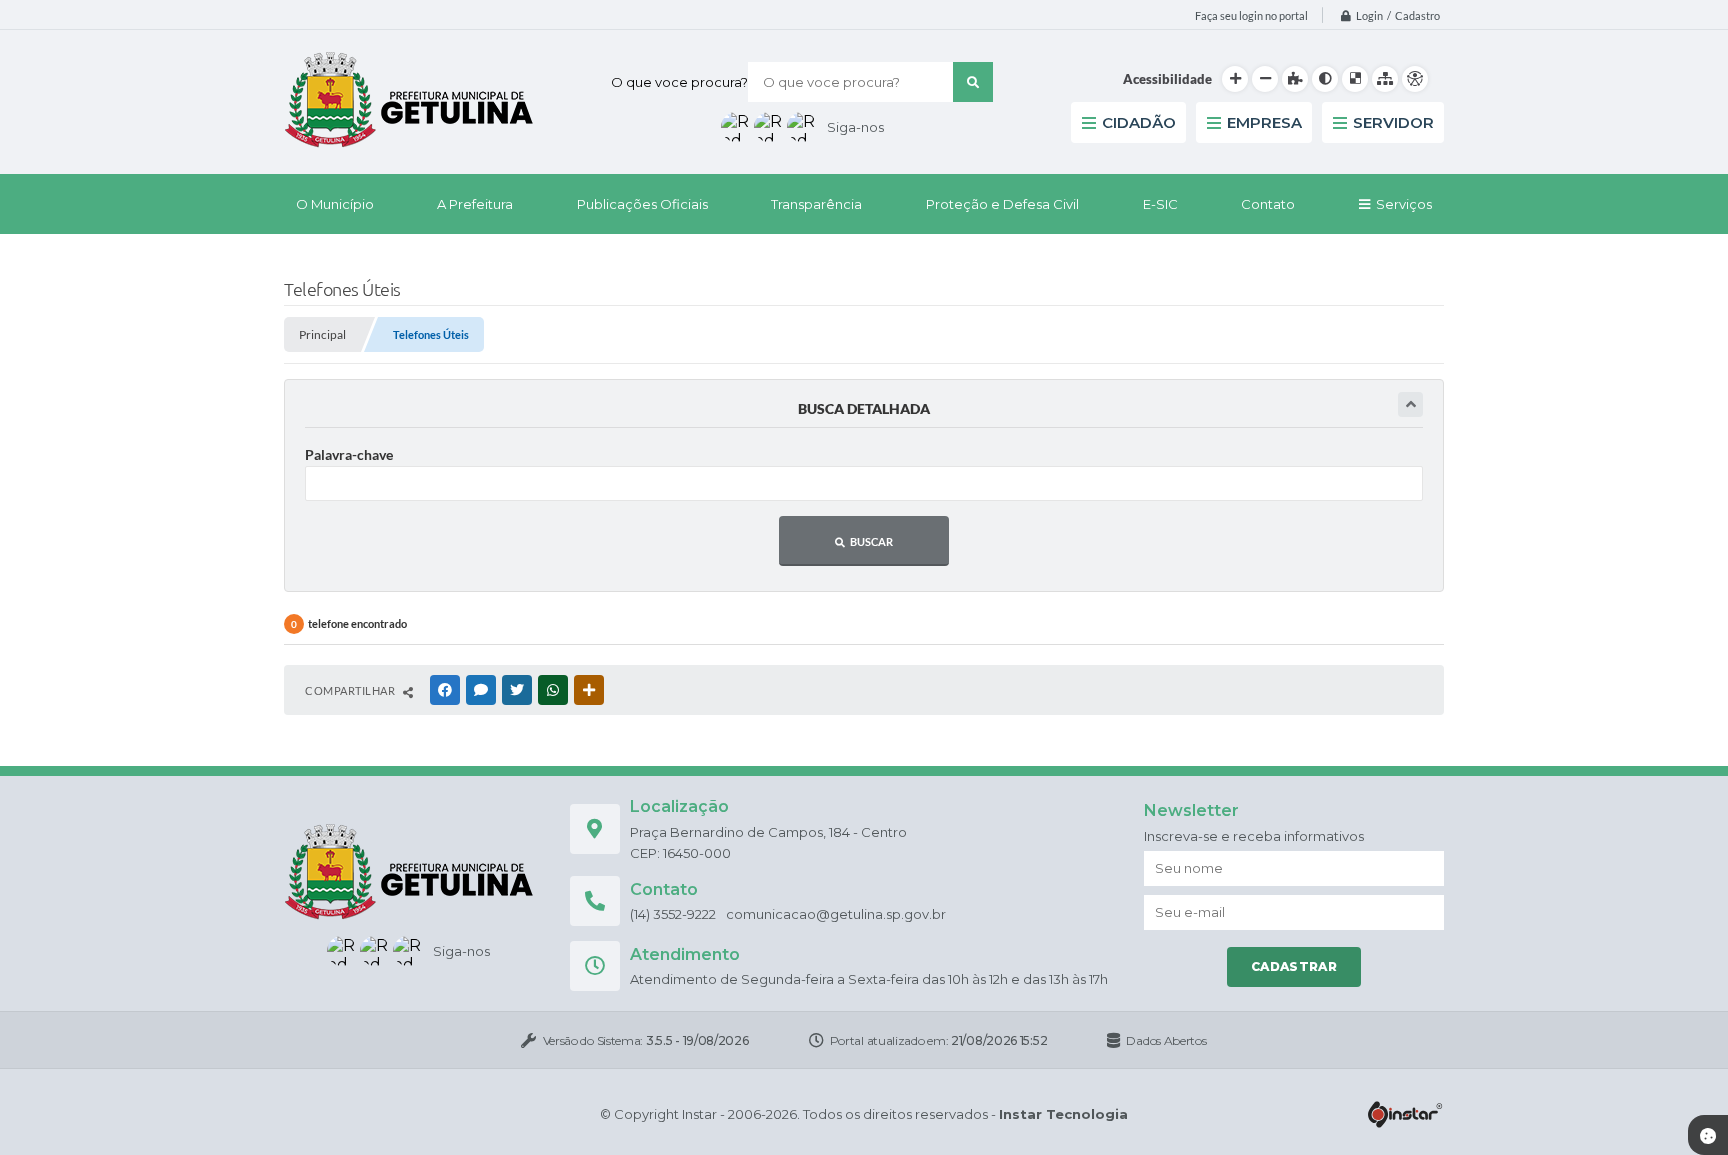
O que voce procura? (679, 82)
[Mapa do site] (1385, 79)
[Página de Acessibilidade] (1415, 79)
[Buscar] (973, 82)
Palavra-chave (349, 454)
